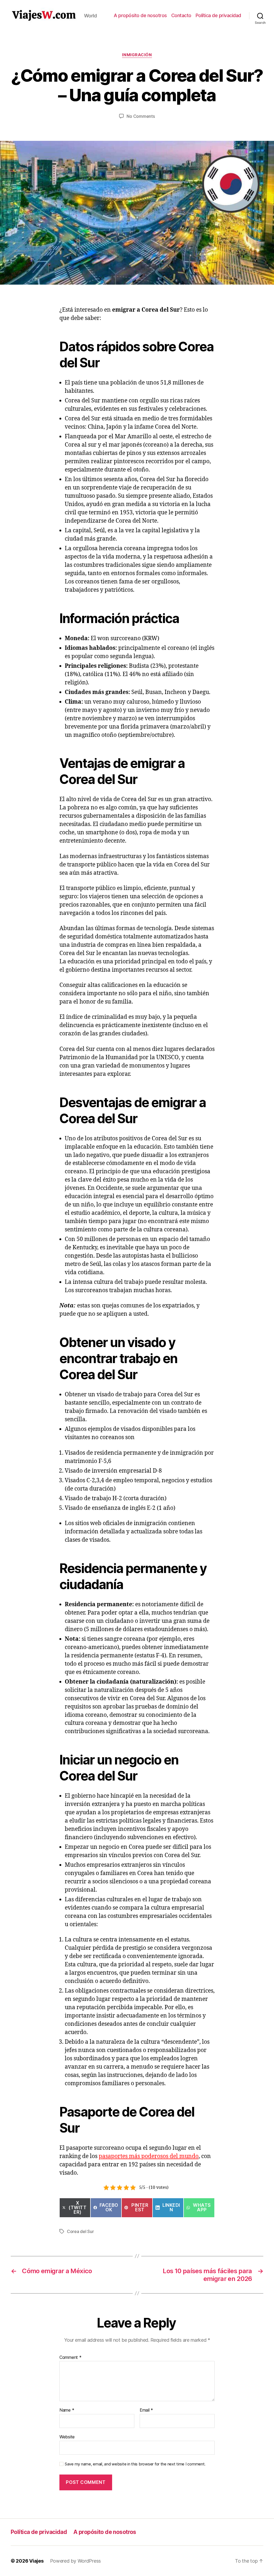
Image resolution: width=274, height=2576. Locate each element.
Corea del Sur (80, 2231)
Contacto (181, 15)
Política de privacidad (218, 15)
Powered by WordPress (76, 2561)
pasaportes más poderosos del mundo (149, 2156)
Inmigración (137, 55)
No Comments (141, 116)
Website (67, 2437)
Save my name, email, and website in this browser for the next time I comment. (135, 2464)
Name (67, 2410)
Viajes (36, 2561)
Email (146, 2410)
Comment (71, 2358)
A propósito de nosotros (140, 15)
